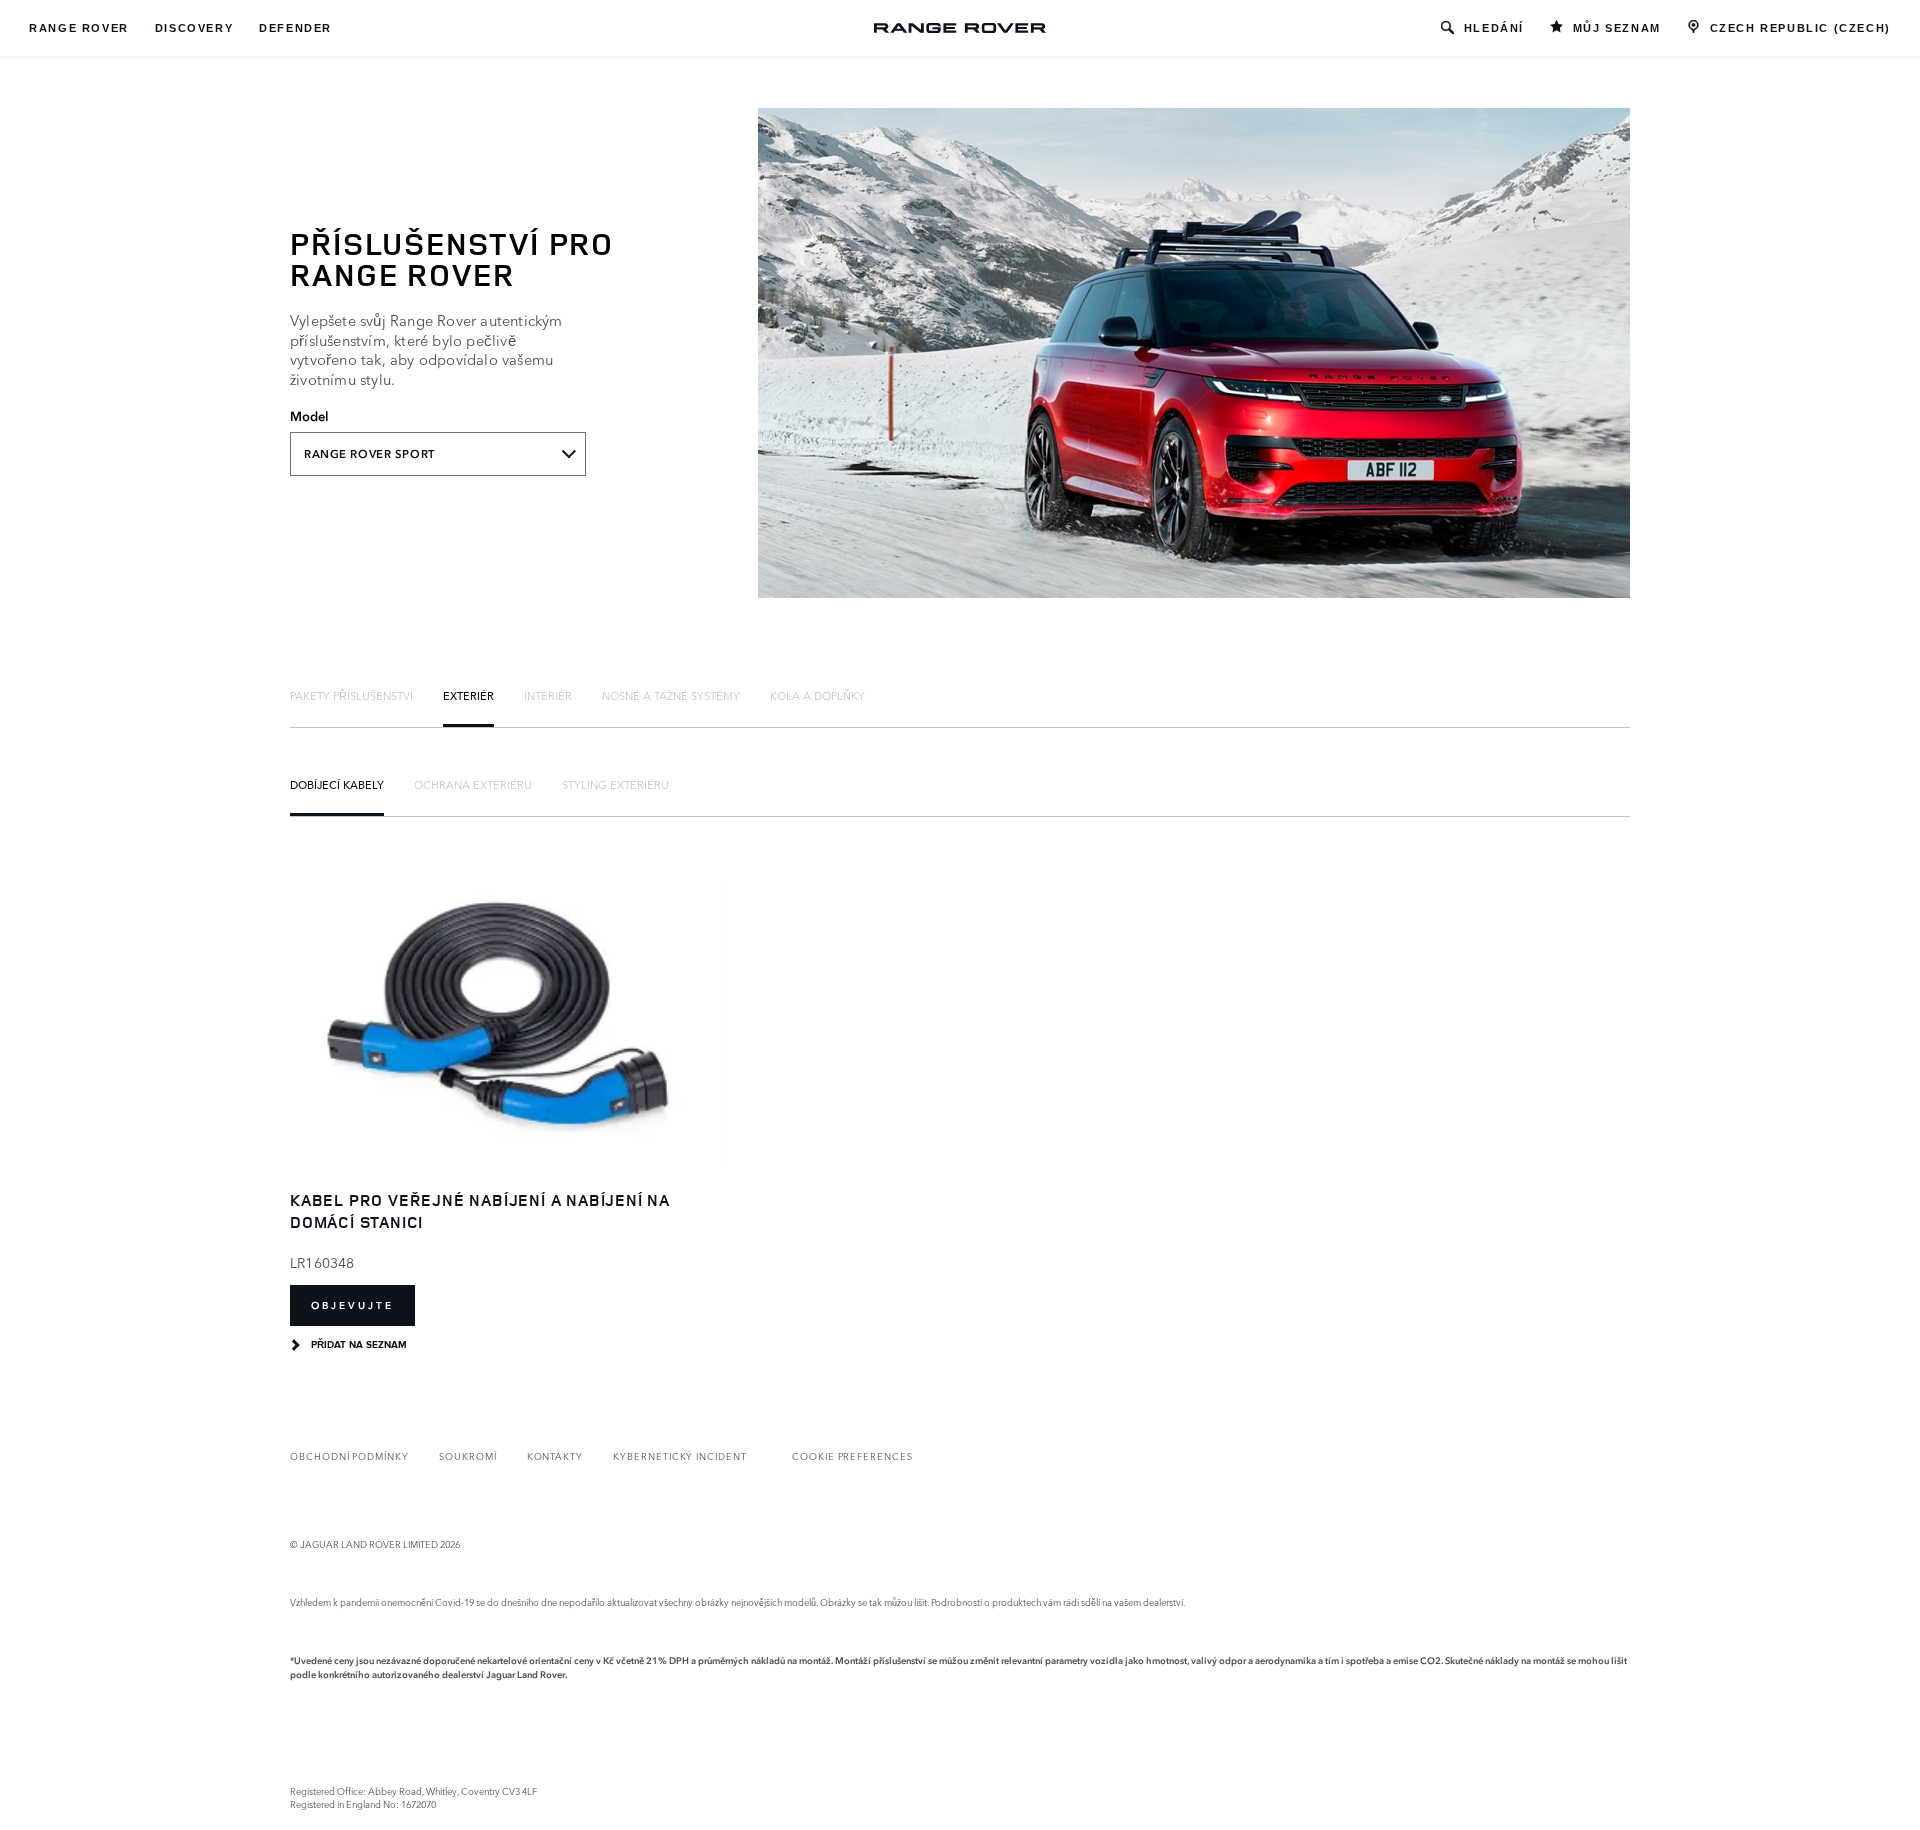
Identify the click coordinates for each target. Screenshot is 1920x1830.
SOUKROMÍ (468, 1455)
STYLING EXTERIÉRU (615, 784)
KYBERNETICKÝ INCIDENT (680, 1455)
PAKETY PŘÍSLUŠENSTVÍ (351, 695)
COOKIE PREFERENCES (852, 1455)
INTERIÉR (548, 695)
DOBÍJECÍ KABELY (337, 784)
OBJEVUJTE (352, 1305)
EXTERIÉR (468, 695)
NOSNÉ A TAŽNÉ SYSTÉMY (671, 695)
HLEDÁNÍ (1494, 28)
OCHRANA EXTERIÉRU (473, 784)
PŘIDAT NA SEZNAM (359, 1345)
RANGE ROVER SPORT (369, 454)
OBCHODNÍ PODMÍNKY (349, 1455)
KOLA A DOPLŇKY (817, 695)
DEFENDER (295, 28)
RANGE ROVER (79, 28)
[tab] (351, 695)
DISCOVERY (194, 28)
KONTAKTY (555, 1455)
